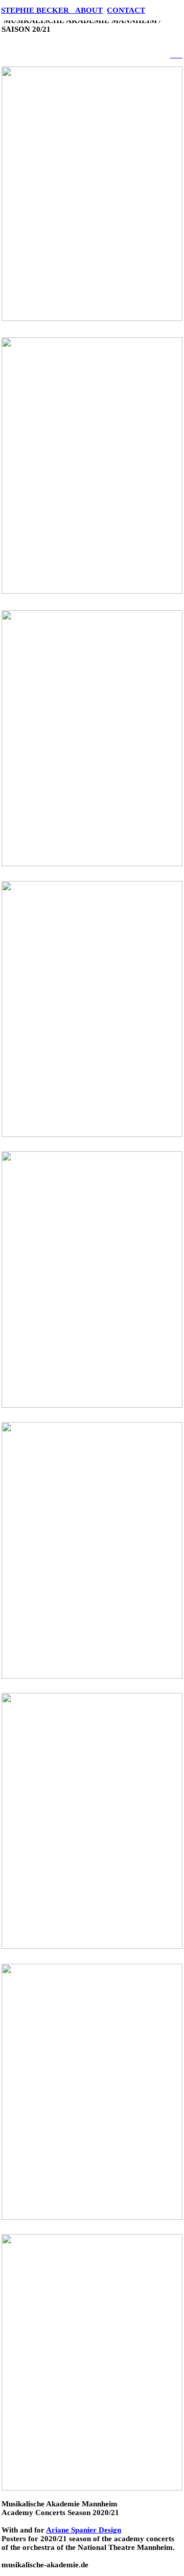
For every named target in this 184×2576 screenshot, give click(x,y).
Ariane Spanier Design (84, 2530)
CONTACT (126, 10)
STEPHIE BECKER (38, 10)
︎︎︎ (179, 55)
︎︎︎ (173, 55)
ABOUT (89, 10)
